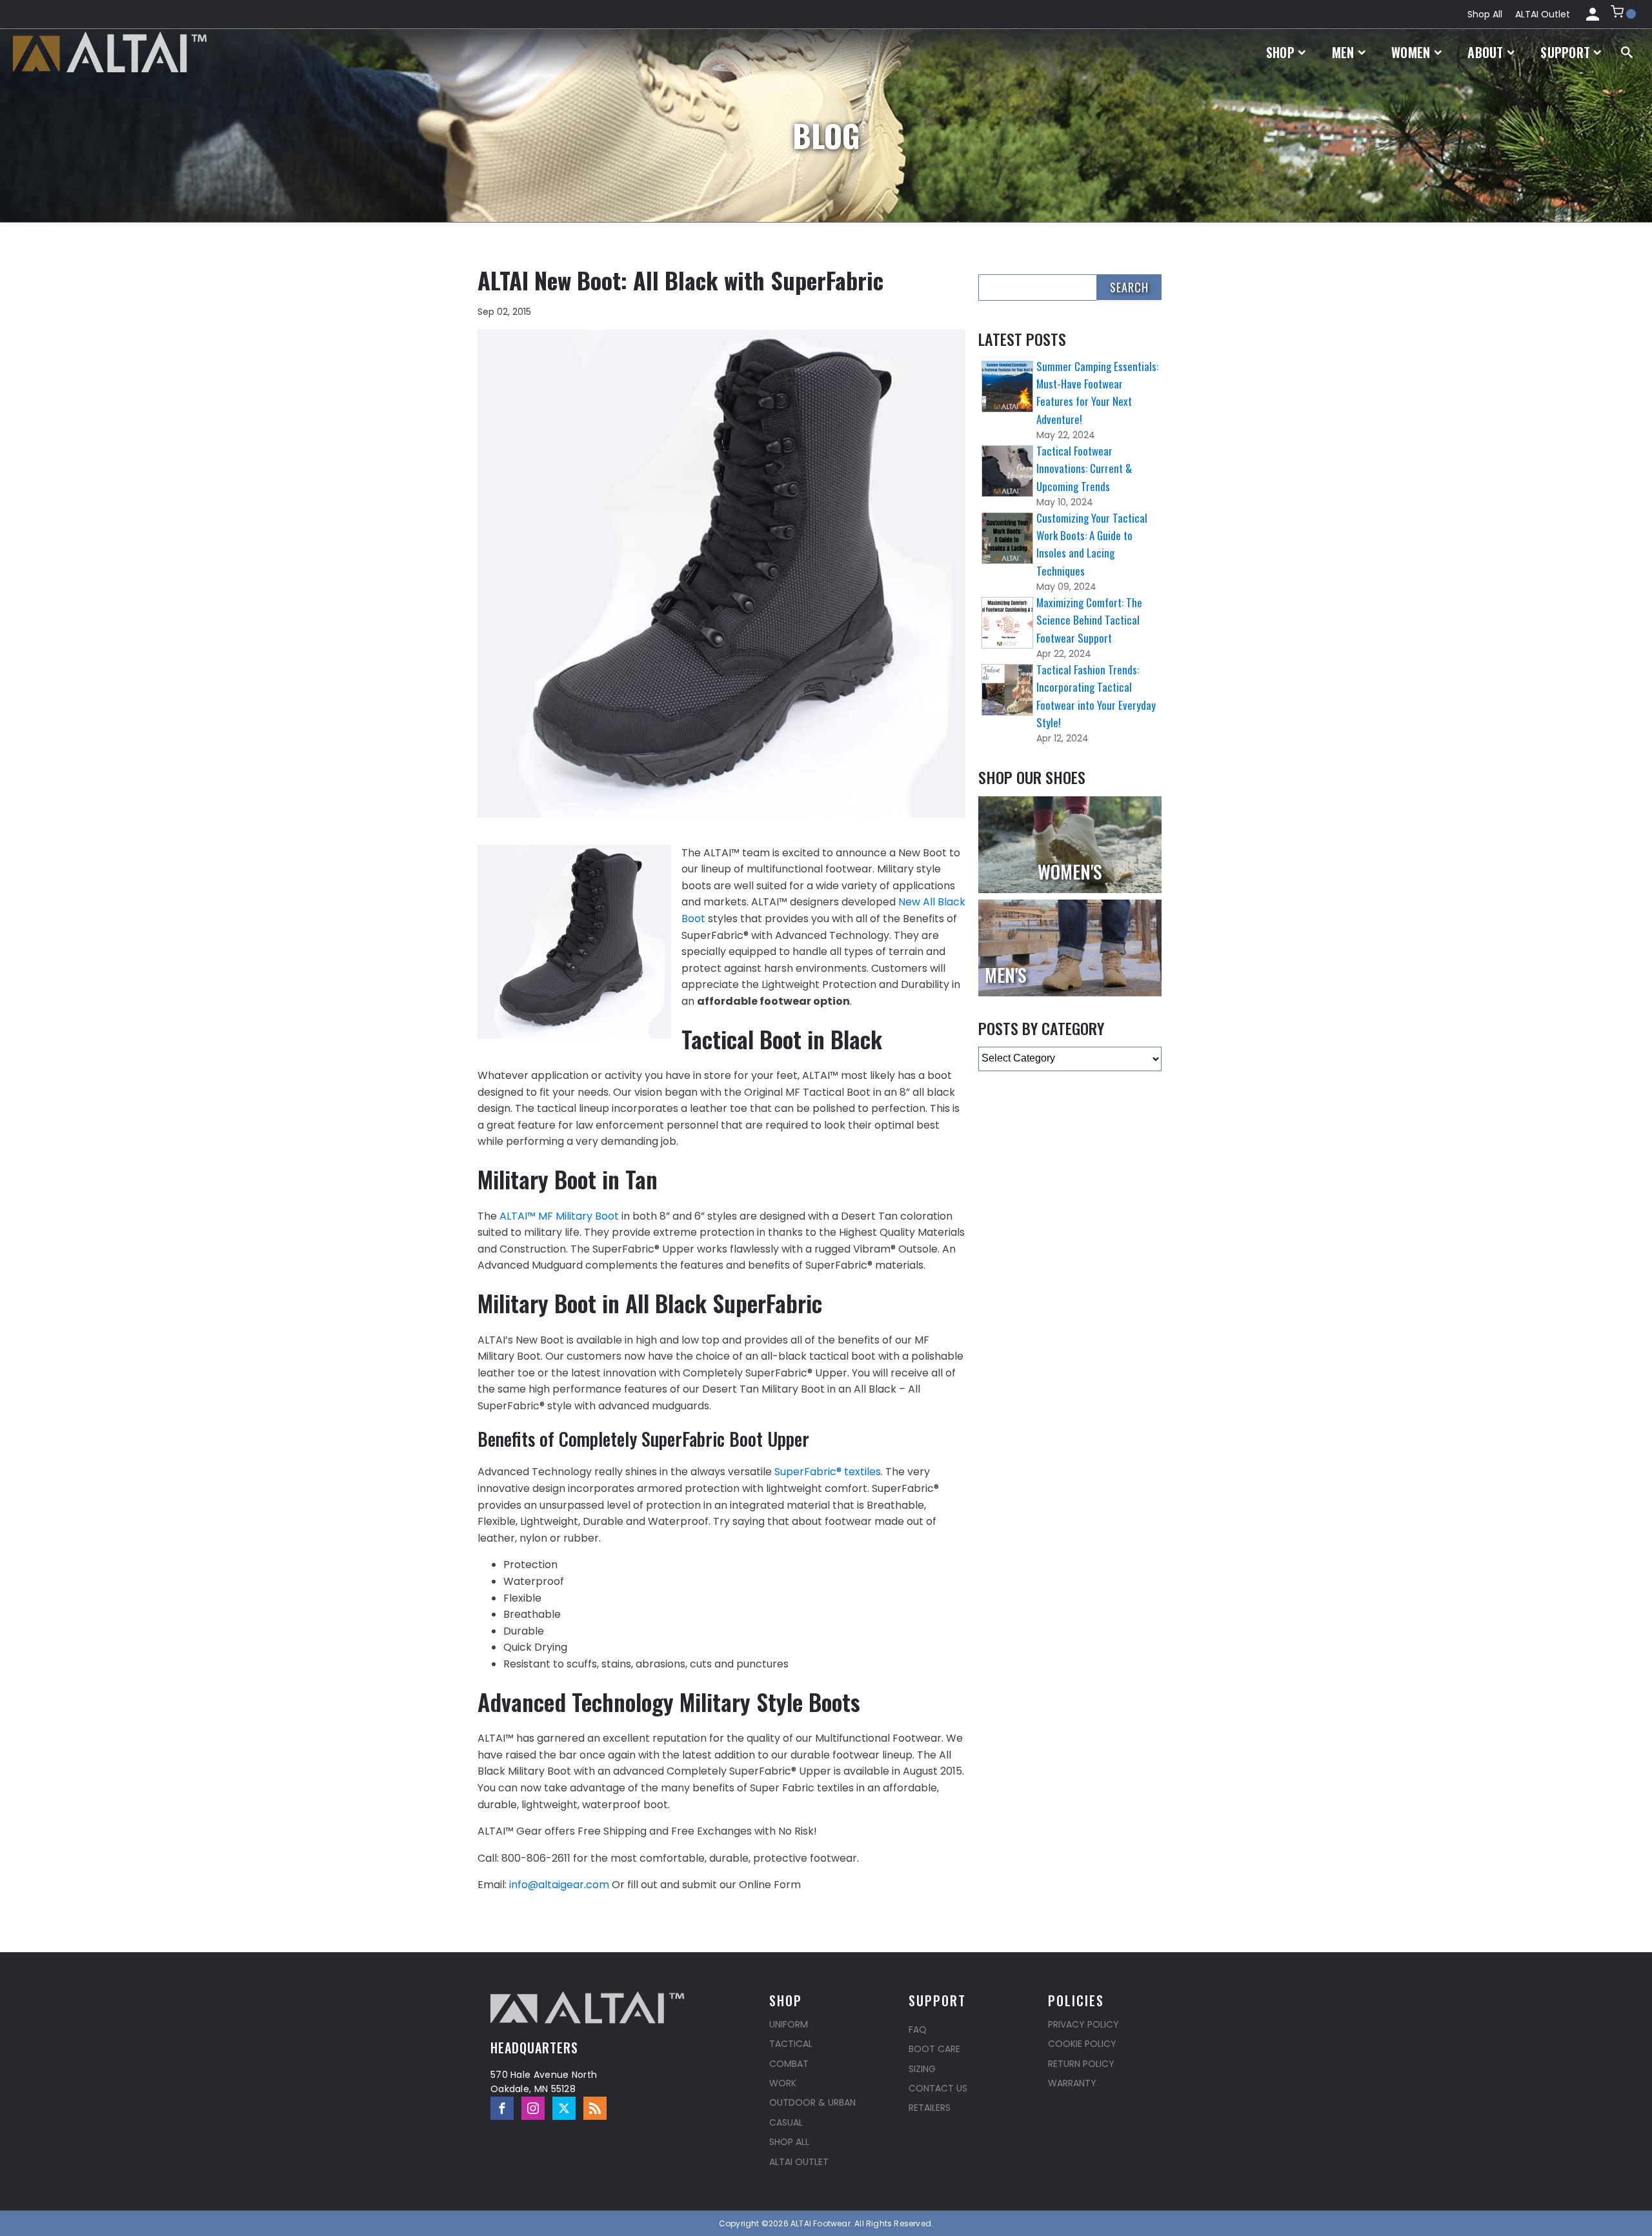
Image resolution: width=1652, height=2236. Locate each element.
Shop (1280, 52)
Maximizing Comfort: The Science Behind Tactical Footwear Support (1089, 620)
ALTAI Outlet (1543, 14)
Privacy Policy (1083, 2024)
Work (783, 2083)
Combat (789, 2064)
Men (1343, 52)
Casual (786, 2122)
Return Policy (1081, 2064)
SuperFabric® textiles (828, 1472)
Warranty (1072, 2083)
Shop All (1485, 14)
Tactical (791, 2044)
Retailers (930, 2108)
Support (1565, 52)
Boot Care (934, 2049)
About (1486, 52)
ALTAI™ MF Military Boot (559, 1216)
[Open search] (1627, 52)
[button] (1623, 14)
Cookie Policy (1082, 2044)
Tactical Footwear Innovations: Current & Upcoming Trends (1084, 468)
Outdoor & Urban (812, 2102)
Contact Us (938, 2088)
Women (1411, 52)
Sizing (922, 2069)
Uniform (789, 2024)
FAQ (918, 2030)
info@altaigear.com (559, 1885)
